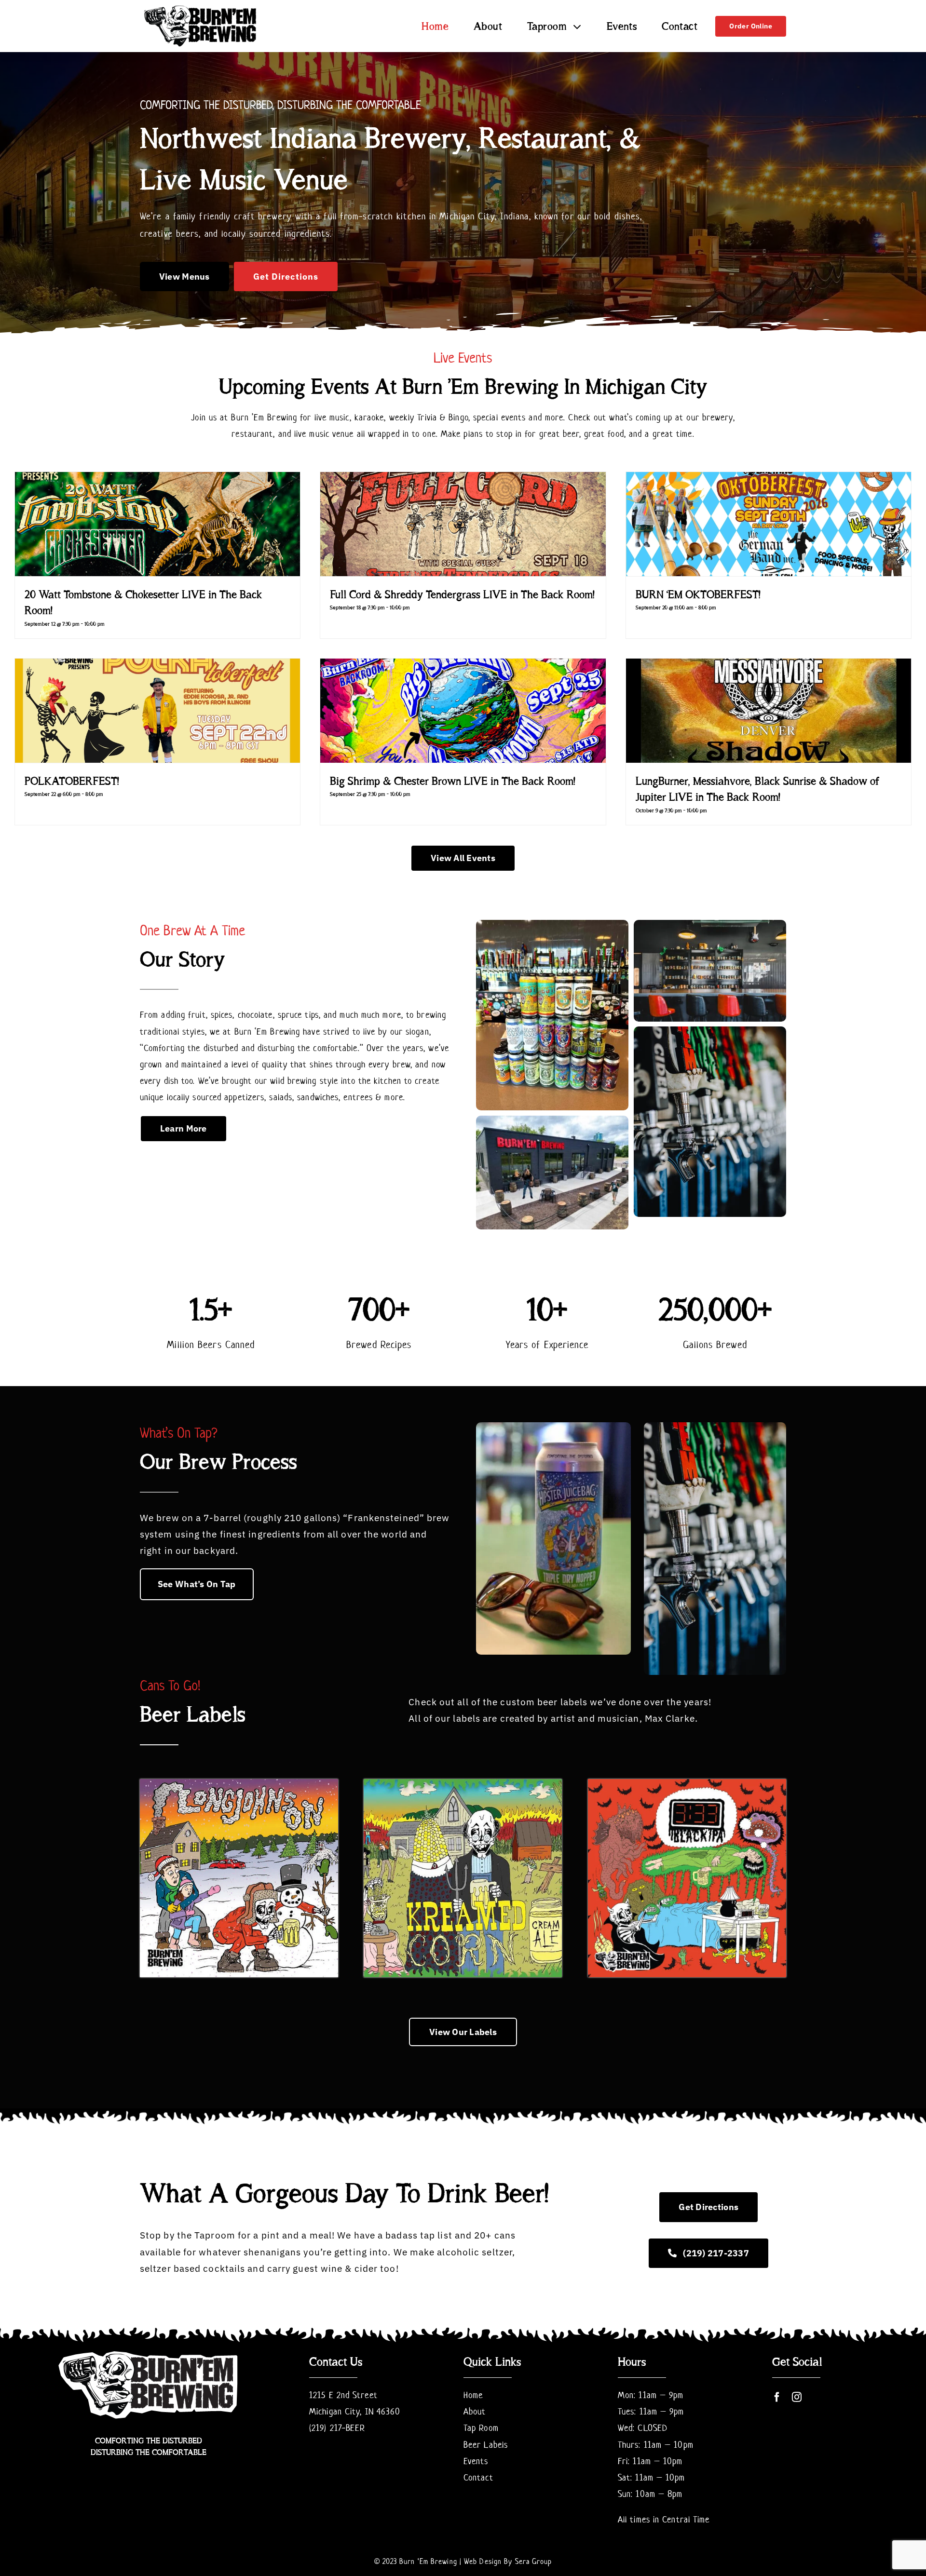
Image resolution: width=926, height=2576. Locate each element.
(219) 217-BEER (337, 2428)
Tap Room (481, 2428)
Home (473, 2395)
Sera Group (534, 2561)
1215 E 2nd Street (343, 2395)
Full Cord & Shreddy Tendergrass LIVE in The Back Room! (462, 594)
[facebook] (777, 2397)
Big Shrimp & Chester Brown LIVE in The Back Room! (453, 781)
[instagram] (797, 2397)
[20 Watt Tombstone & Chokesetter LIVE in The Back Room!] (157, 524)
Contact (478, 2477)
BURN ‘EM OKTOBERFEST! (698, 594)
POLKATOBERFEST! (72, 781)
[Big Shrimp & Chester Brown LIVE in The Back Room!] (463, 711)
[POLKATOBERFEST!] (157, 711)
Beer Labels (486, 2445)
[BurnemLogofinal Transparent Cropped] (201, 7)
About (475, 2411)
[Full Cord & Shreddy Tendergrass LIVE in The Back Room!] (463, 524)
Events (476, 2461)
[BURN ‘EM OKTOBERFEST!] (769, 524)
